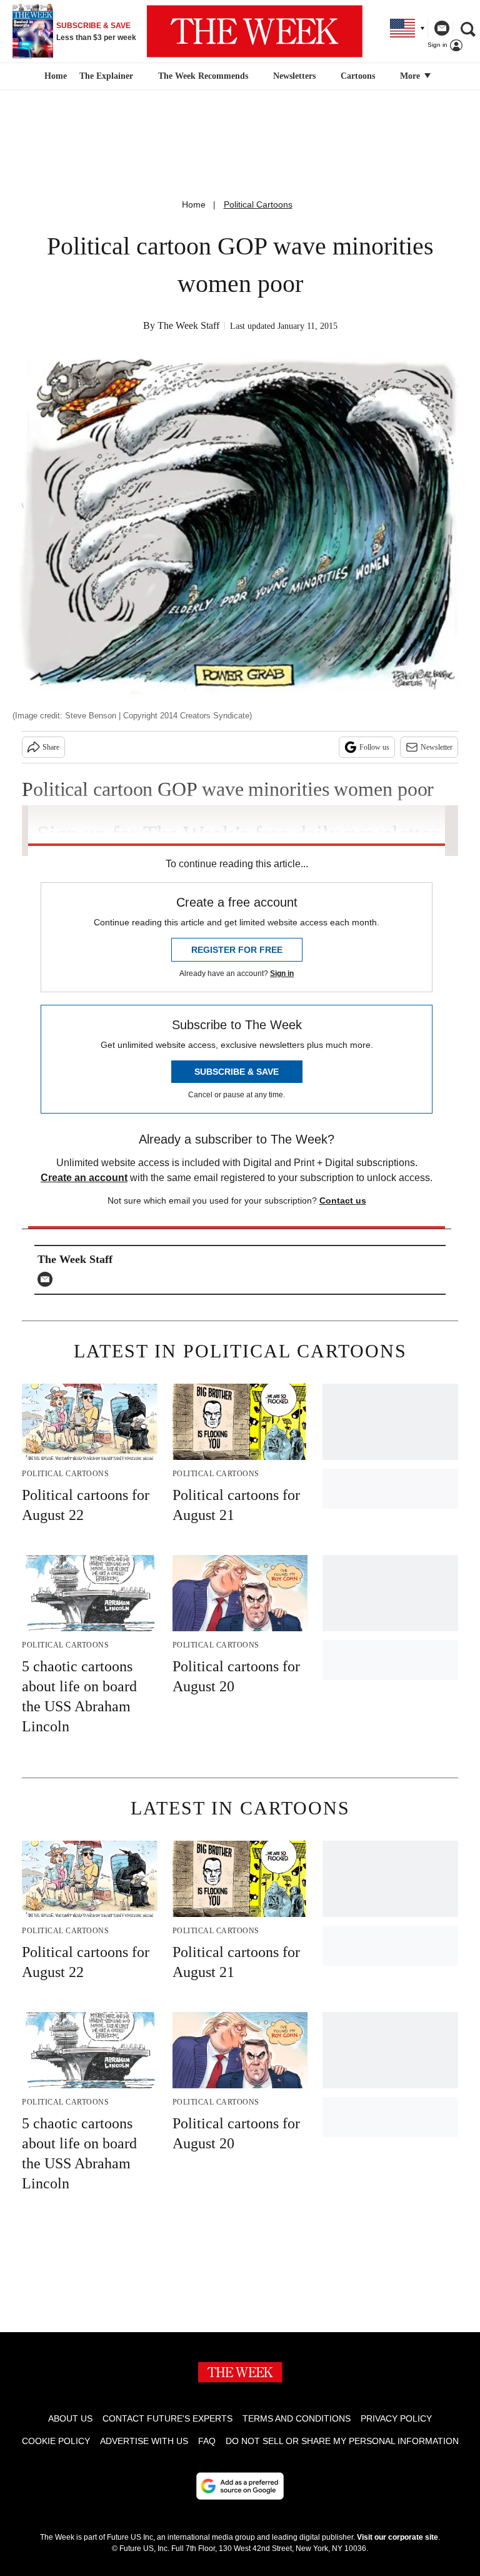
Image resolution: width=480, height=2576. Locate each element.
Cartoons (358, 76)
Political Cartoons (258, 204)
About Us (70, 2418)
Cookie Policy (56, 2441)
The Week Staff (188, 325)
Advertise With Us (144, 2441)
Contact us (343, 1200)
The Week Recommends (203, 76)
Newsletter (437, 747)
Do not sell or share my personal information (342, 2441)
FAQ (207, 2441)
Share (51, 747)
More (411, 76)
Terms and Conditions (297, 2418)
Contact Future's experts (167, 2418)
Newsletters (294, 76)
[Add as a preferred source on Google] (240, 2486)
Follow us (374, 747)
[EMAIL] (48, 1279)
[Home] (54, 76)
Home (194, 204)
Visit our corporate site (397, 2537)
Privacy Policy (396, 2418)
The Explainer (106, 76)
